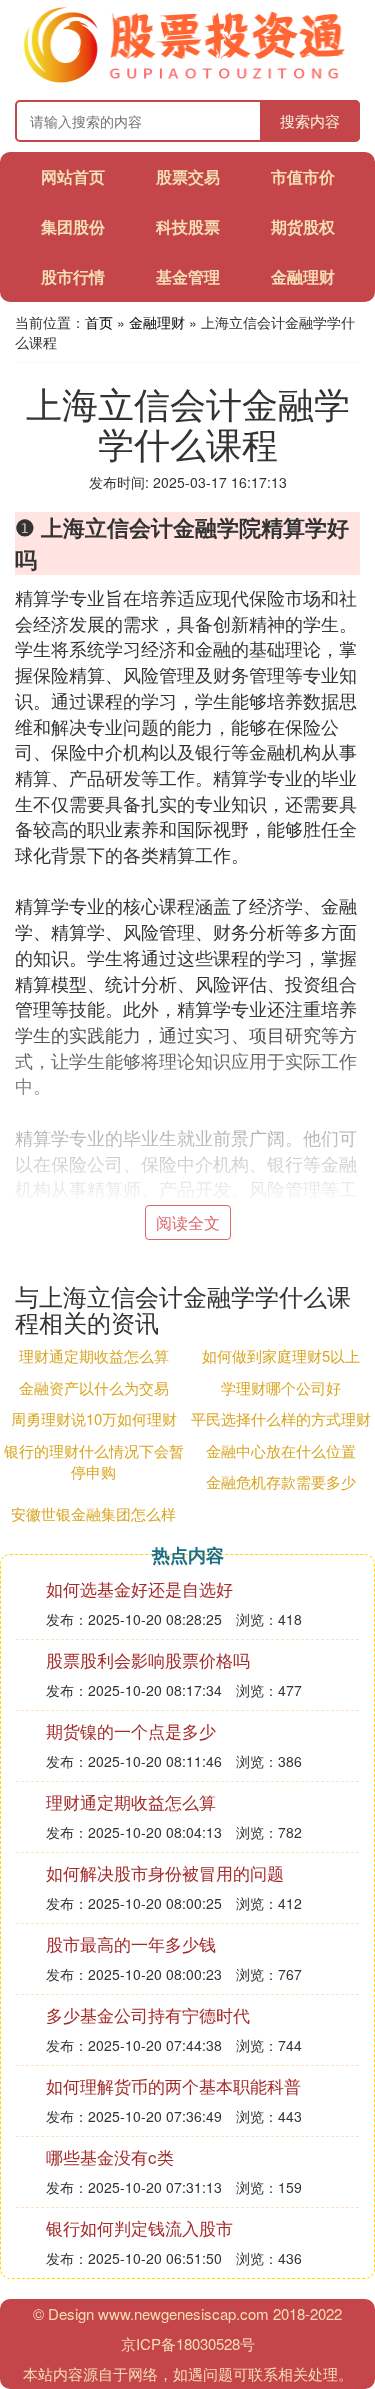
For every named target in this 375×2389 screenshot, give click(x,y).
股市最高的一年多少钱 (131, 1943)
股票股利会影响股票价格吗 (148, 1659)
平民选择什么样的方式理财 (281, 1418)
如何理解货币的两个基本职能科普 (173, 2085)
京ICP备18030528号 (188, 2343)
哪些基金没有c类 (110, 2156)
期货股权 (303, 226)
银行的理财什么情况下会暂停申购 (94, 1461)
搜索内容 (310, 120)
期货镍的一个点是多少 (131, 1730)
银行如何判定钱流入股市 (139, 2227)
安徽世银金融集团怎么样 (93, 1513)
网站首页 (73, 176)
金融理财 (303, 276)
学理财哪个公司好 (281, 1387)
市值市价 (303, 176)
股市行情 (73, 276)
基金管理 (188, 276)
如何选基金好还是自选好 (139, 1588)
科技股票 (188, 226)
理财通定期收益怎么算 (94, 1355)
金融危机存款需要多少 (281, 1481)
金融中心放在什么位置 (281, 1450)
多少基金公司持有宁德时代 (148, 2014)
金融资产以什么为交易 (94, 1387)
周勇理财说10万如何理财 (94, 1418)
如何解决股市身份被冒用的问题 (165, 1872)
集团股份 (73, 226)
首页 (99, 322)
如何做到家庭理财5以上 (281, 1355)
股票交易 (188, 176)
